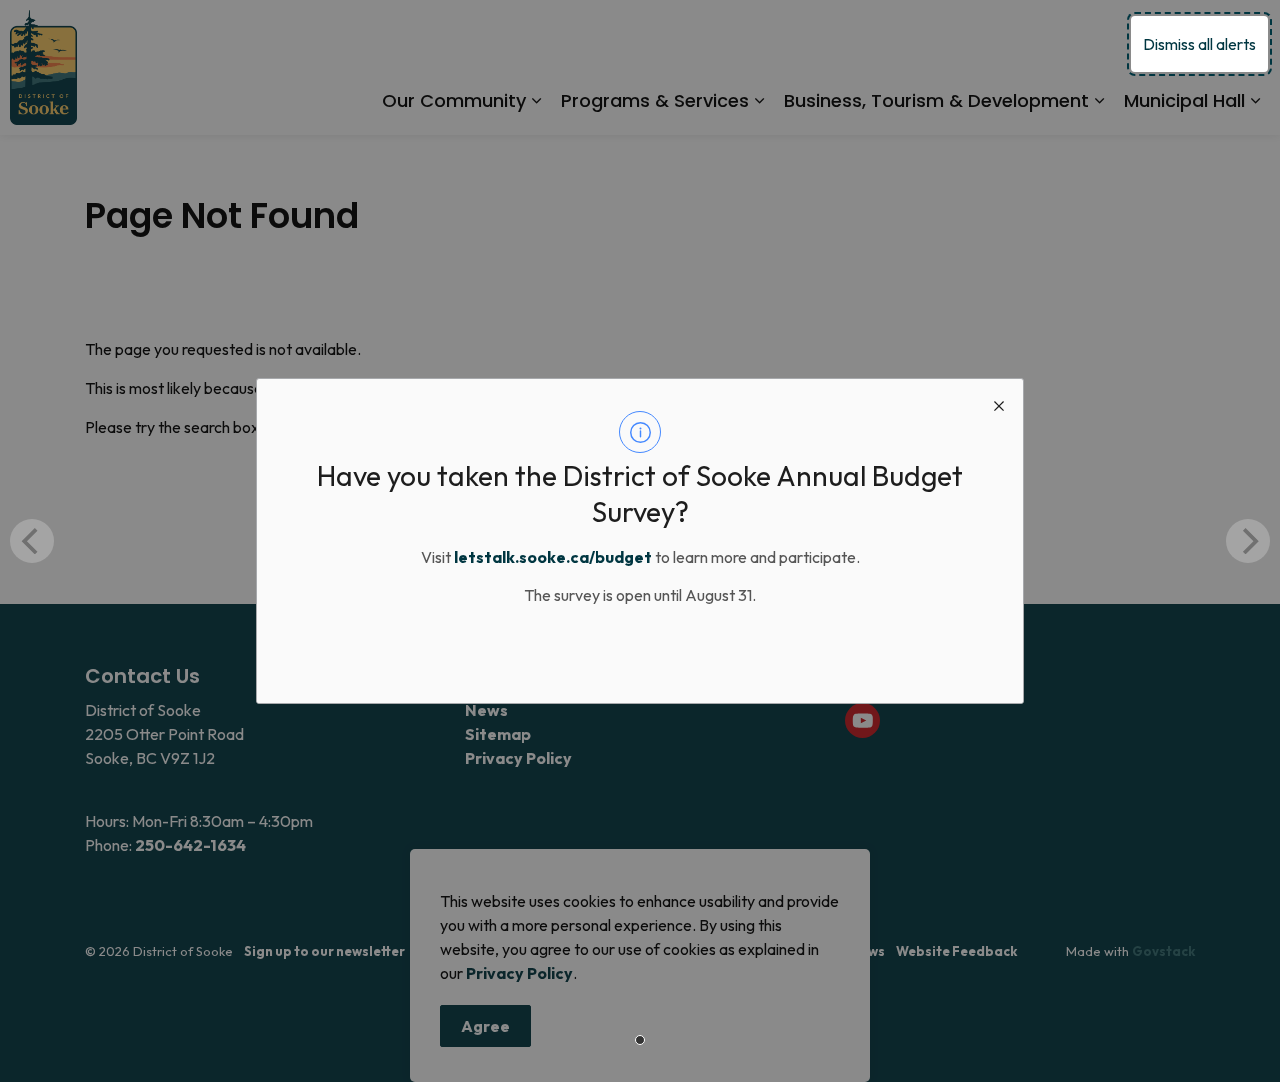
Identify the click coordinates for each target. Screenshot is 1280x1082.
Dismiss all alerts (1199, 44)
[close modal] (999, 403)
